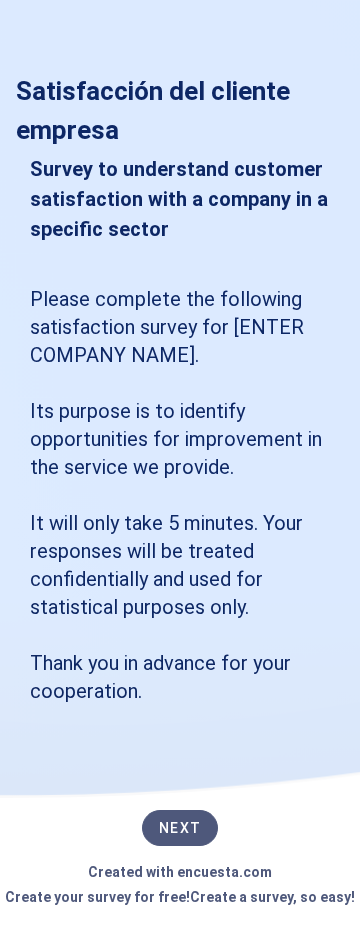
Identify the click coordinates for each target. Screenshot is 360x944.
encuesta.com (224, 872)
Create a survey (241, 897)
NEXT (180, 828)
